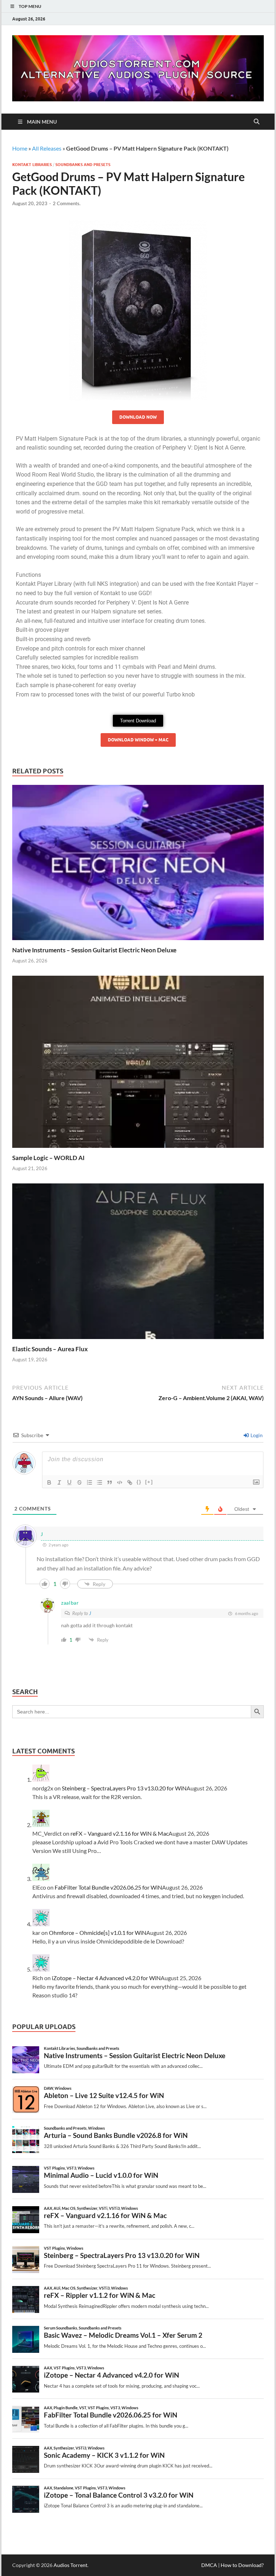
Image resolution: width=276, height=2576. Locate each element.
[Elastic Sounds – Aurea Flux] (138, 1263)
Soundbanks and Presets (83, 165)
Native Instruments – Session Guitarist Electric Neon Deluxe (94, 950)
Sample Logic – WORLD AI (48, 1158)
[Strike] (79, 1482)
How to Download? (242, 2565)
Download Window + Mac (138, 740)
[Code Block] (120, 1482)
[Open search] (257, 122)
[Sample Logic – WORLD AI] (138, 1064)
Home (20, 148)
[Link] (130, 1482)
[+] (149, 1482)
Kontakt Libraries (32, 165)
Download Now (138, 417)
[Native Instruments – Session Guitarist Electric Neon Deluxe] (138, 864)
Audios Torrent (70, 2565)
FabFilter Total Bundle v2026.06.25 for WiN (108, 1887)
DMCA (209, 2565)
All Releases (47, 148)
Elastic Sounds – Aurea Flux (50, 1349)
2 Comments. (67, 203)
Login (256, 1435)
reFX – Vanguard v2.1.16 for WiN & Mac (119, 1833)
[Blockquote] (110, 1482)
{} (139, 1482)
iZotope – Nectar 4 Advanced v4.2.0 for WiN (106, 1978)
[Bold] (49, 1482)
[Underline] (69, 1482)
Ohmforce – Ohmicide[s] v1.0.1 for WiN (98, 1933)
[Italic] (59, 1482)
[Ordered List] (89, 1482)
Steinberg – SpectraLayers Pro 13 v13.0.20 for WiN (124, 1788)
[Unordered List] (100, 1482)
